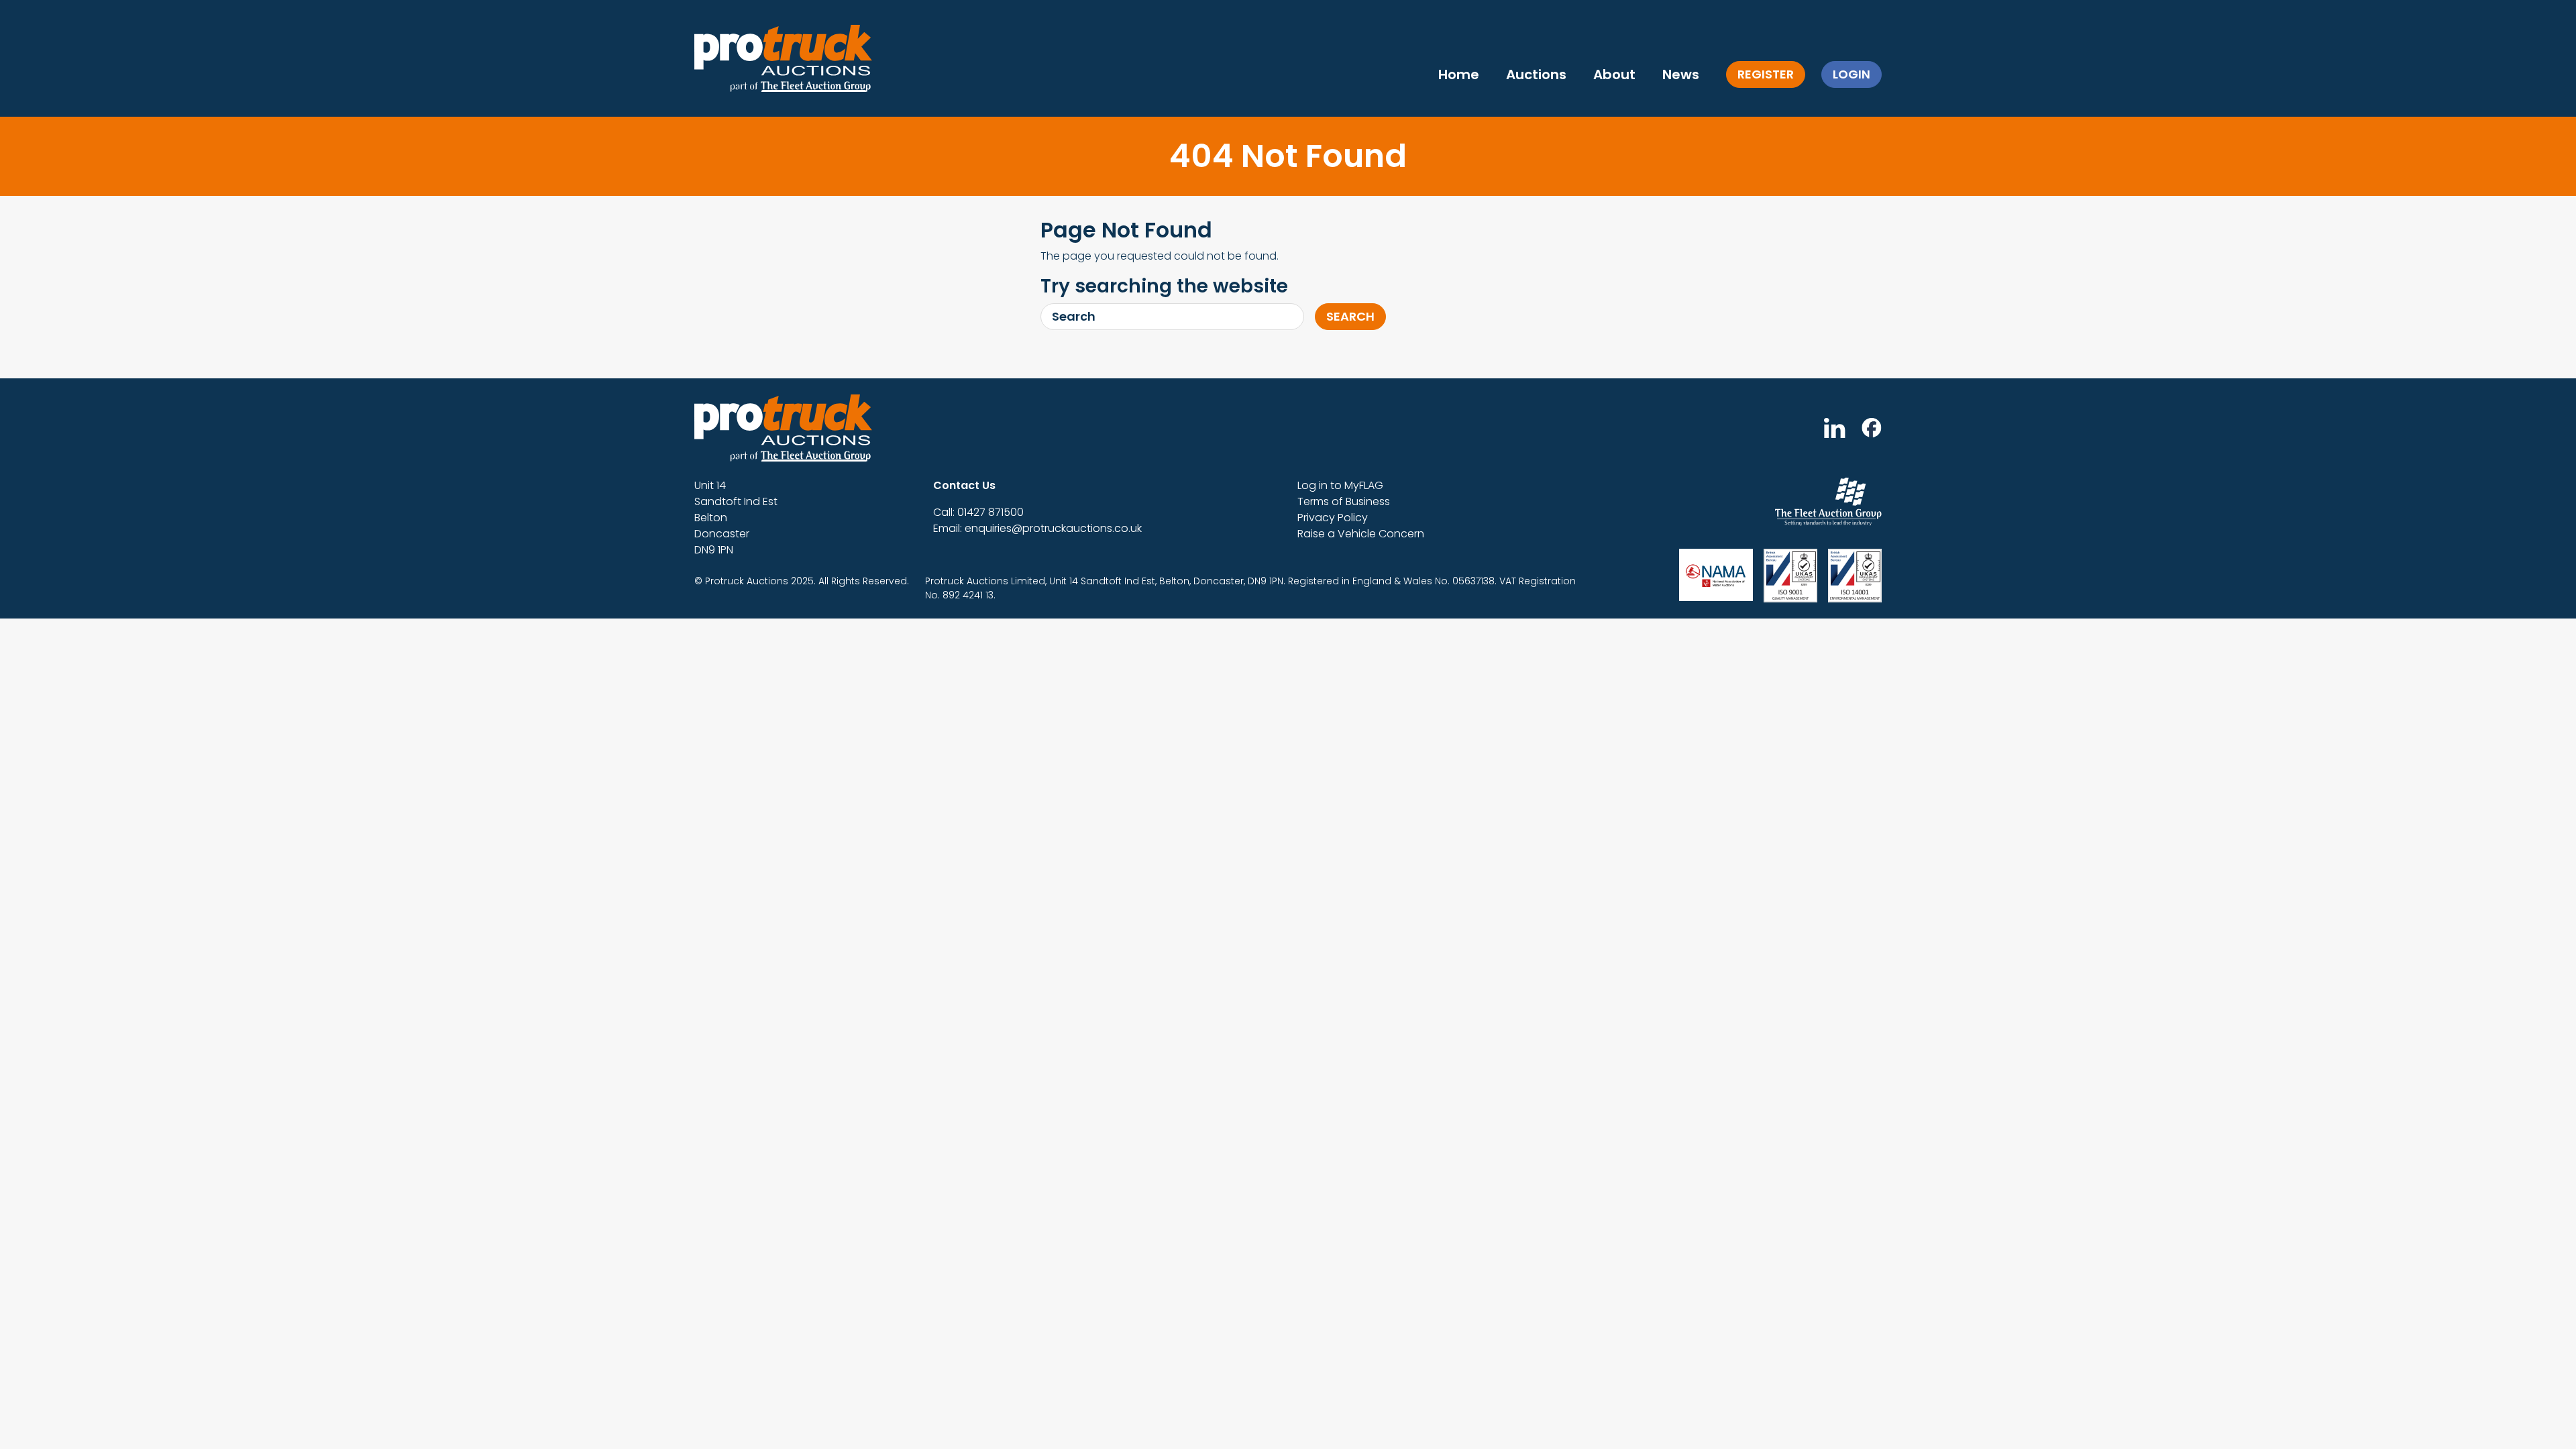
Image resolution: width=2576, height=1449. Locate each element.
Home (1459, 74)
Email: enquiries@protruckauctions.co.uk (1037, 528)
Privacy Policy (1333, 518)
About (1614, 74)
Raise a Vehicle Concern (1361, 534)
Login (1851, 74)
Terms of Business (1344, 501)
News (1681, 74)
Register (1766, 74)
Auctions (1536, 74)
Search (1350, 316)
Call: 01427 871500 (978, 512)
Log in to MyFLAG (1340, 485)
